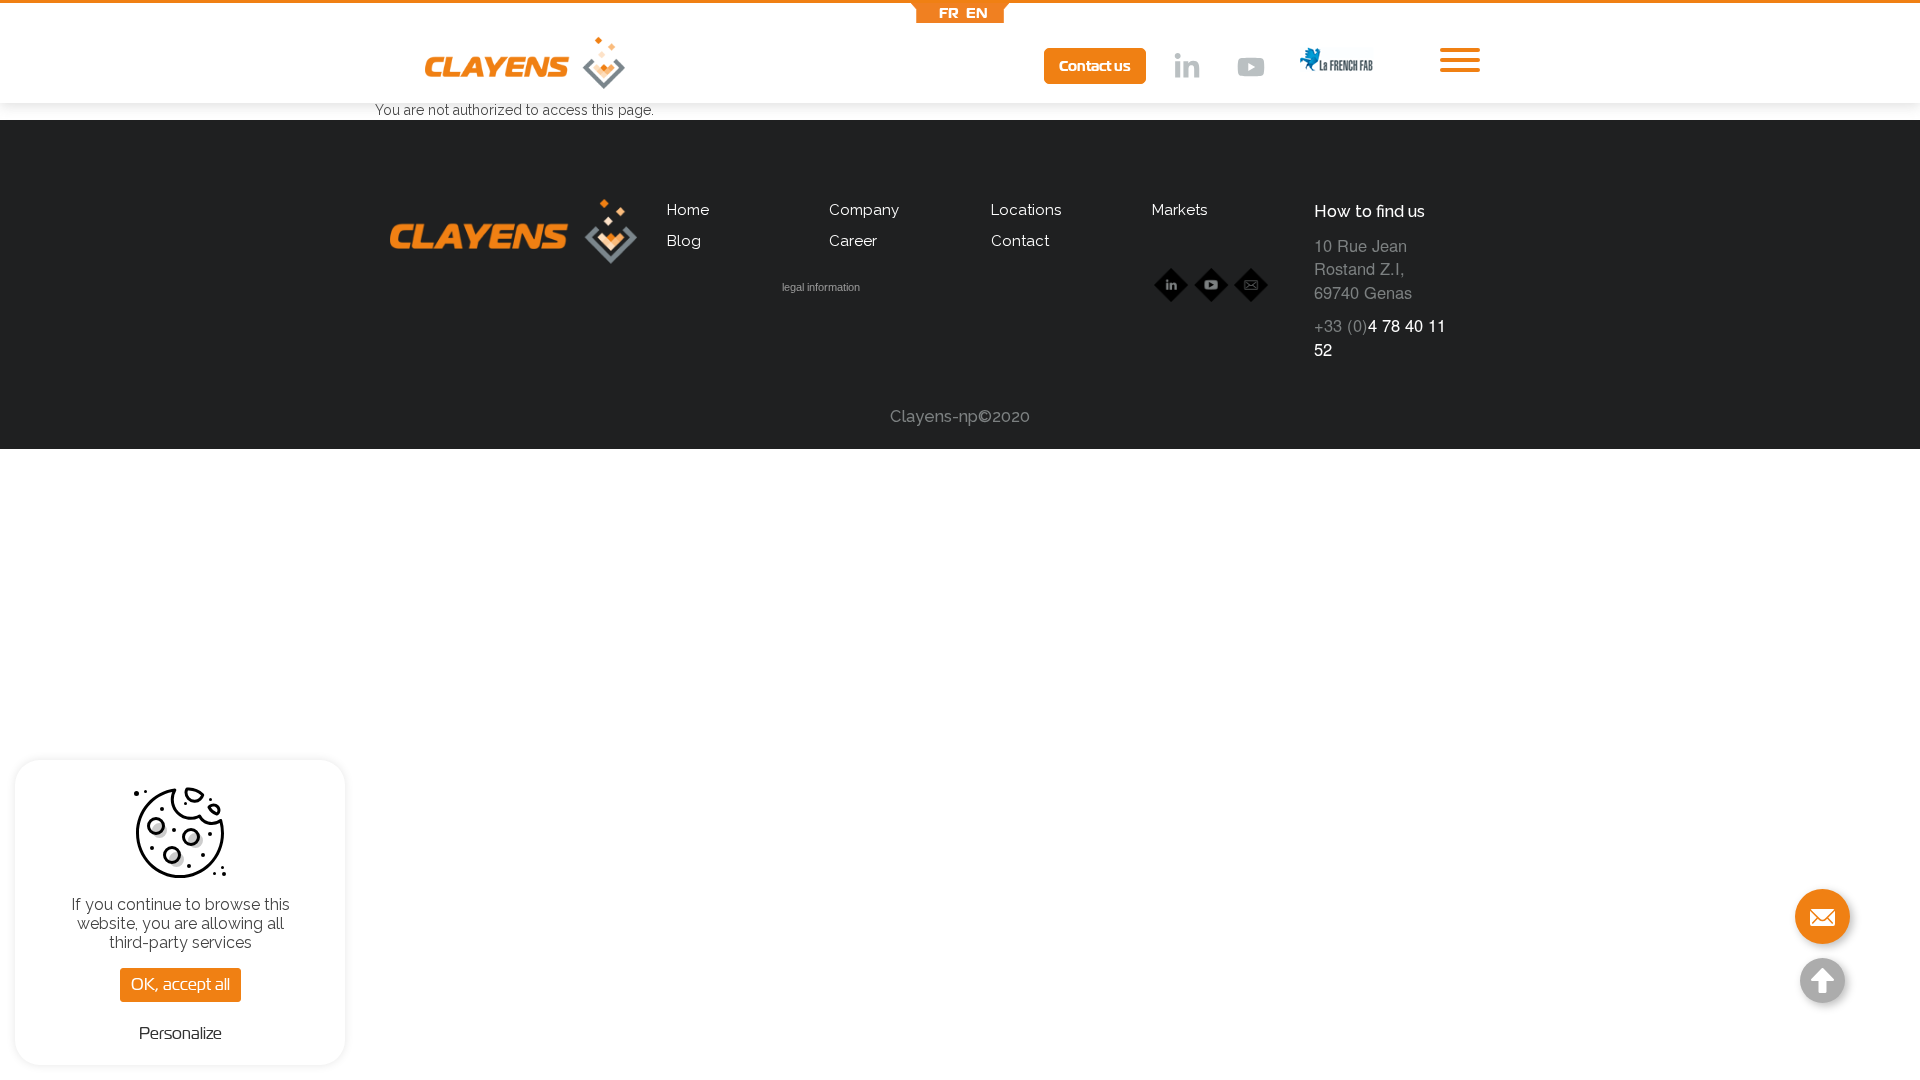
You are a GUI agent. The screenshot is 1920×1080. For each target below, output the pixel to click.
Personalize (180, 1033)
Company (864, 210)
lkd (1185, 68)
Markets (1179, 210)
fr (949, 13)
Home (688, 210)
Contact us (1095, 66)
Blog (684, 241)
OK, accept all (180, 984)
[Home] (500, 67)
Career (853, 241)
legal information (821, 287)
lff (1321, 65)
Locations (1026, 210)
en (977, 13)
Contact (1020, 241)
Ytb (1250, 68)
